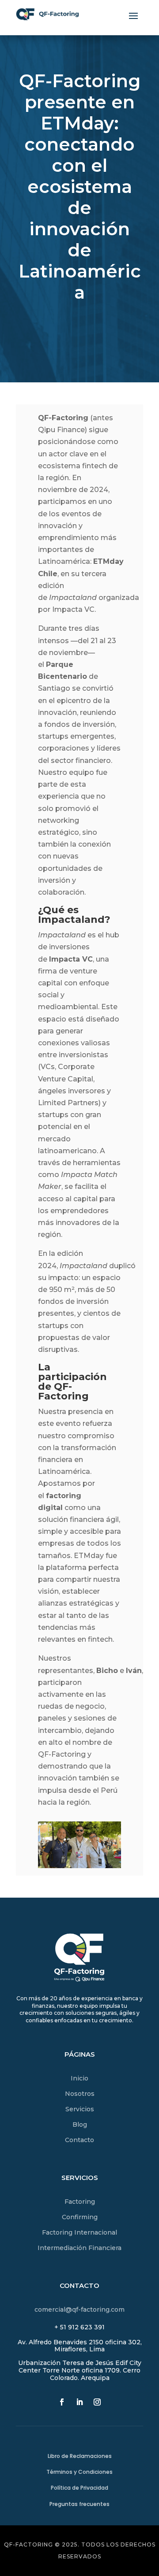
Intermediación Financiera (79, 2248)
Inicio (79, 2078)
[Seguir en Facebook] (62, 2402)
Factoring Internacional (79, 2232)
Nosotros (80, 2094)
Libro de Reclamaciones (80, 2456)
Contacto (79, 2140)
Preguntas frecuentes (79, 2504)
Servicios (80, 2109)
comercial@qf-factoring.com (79, 2310)
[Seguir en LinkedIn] (79, 2402)
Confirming (80, 2217)
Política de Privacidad (79, 2488)
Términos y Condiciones (79, 2472)
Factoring (80, 2202)
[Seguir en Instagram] (97, 2402)
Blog (80, 2124)
